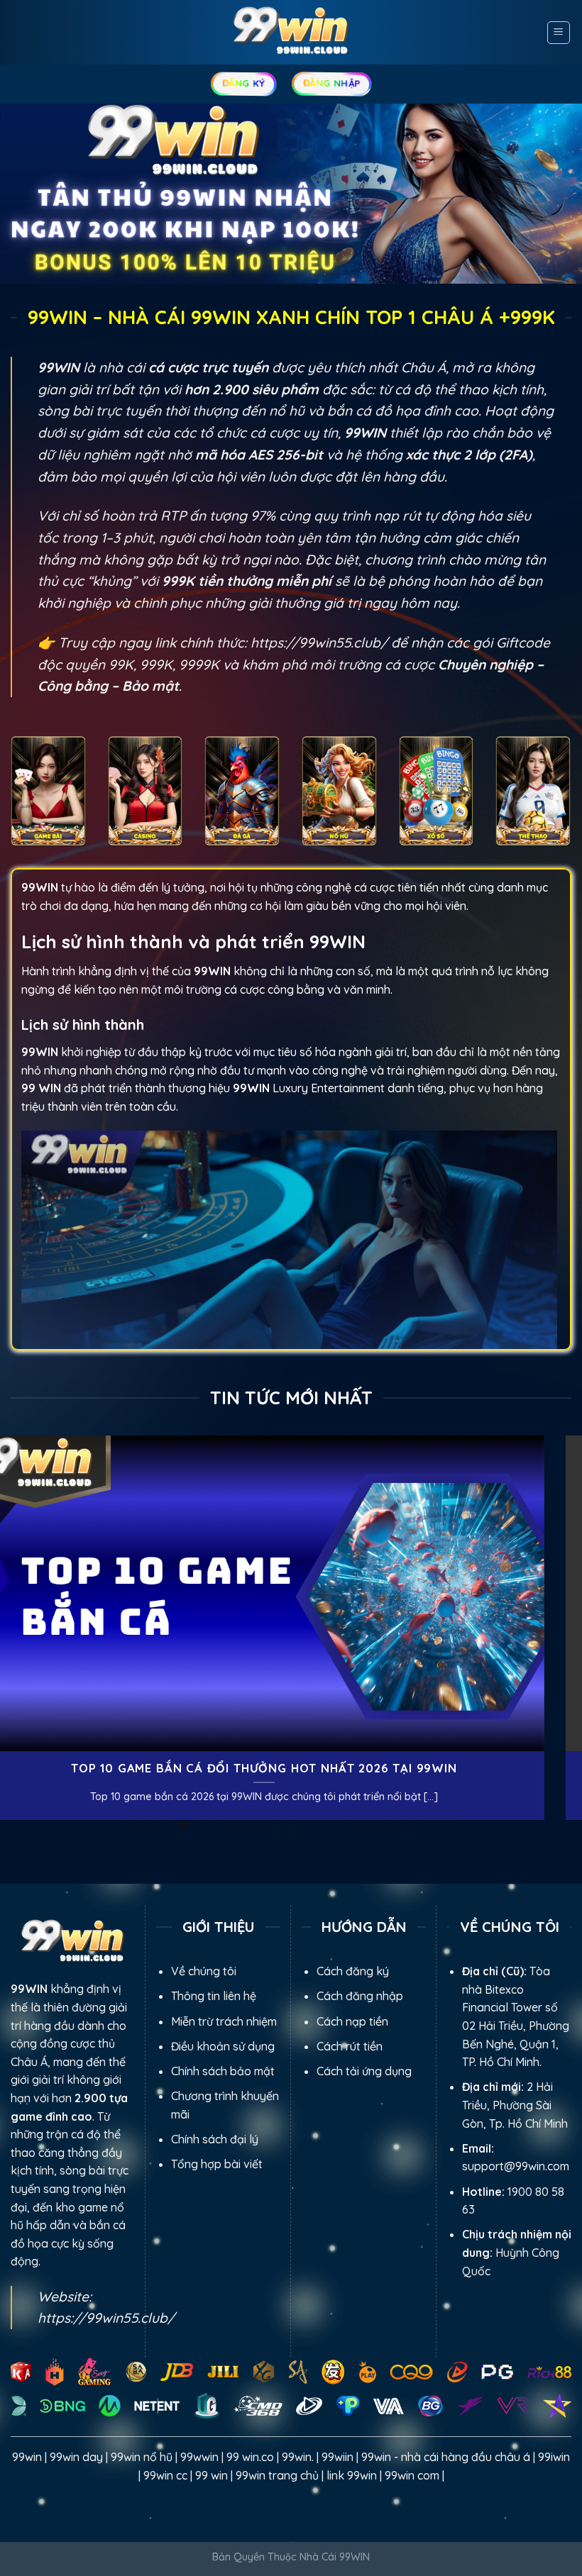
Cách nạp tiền (352, 2021)
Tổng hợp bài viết (217, 2164)
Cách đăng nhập (360, 1996)
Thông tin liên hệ (214, 1996)
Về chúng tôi (204, 1971)
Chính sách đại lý (215, 2139)
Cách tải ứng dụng (364, 2071)
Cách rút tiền (350, 2046)
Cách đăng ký (353, 1971)
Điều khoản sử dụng (223, 2046)
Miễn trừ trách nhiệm (224, 2021)
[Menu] (559, 33)
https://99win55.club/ (319, 643)
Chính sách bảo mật (223, 2071)
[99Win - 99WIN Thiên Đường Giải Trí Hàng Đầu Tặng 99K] (291, 32)
